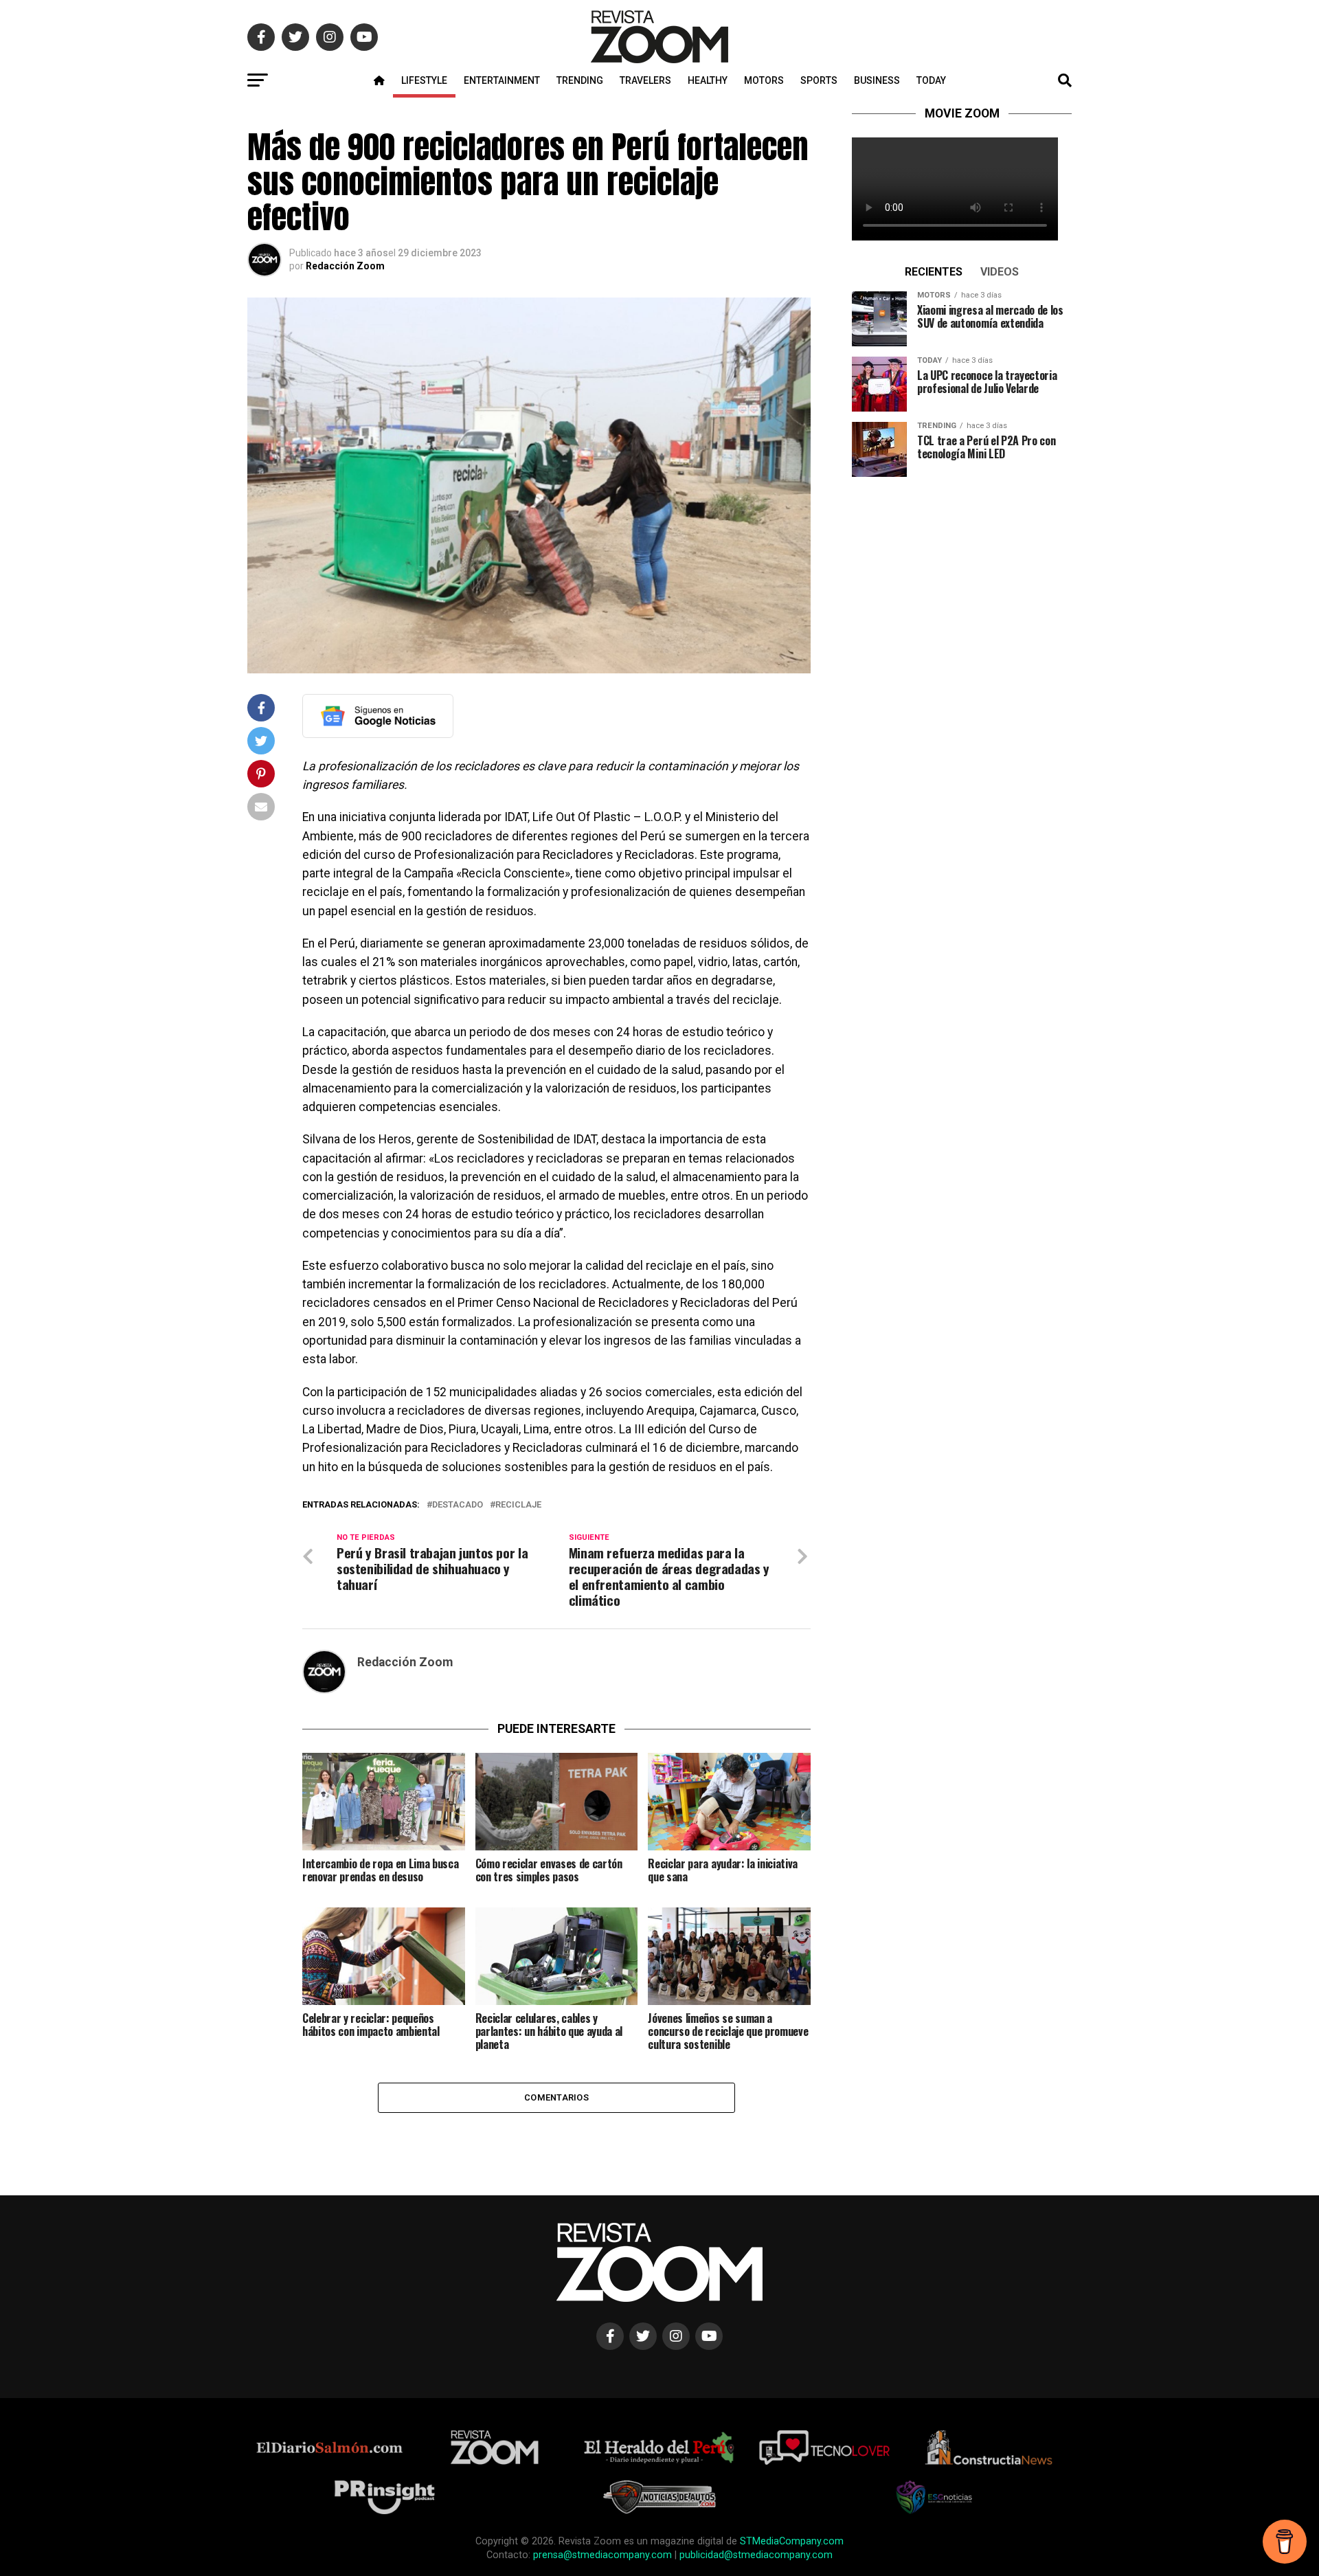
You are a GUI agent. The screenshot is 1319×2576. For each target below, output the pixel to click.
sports (819, 80)
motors (764, 80)
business (877, 80)
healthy (708, 80)
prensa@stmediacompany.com (602, 2555)
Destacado (458, 1505)
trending (580, 80)
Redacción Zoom (345, 266)
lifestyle (424, 80)
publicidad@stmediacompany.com (756, 2555)
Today (931, 80)
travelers (645, 80)
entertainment (502, 80)
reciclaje (518, 1505)
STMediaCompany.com (792, 2541)
